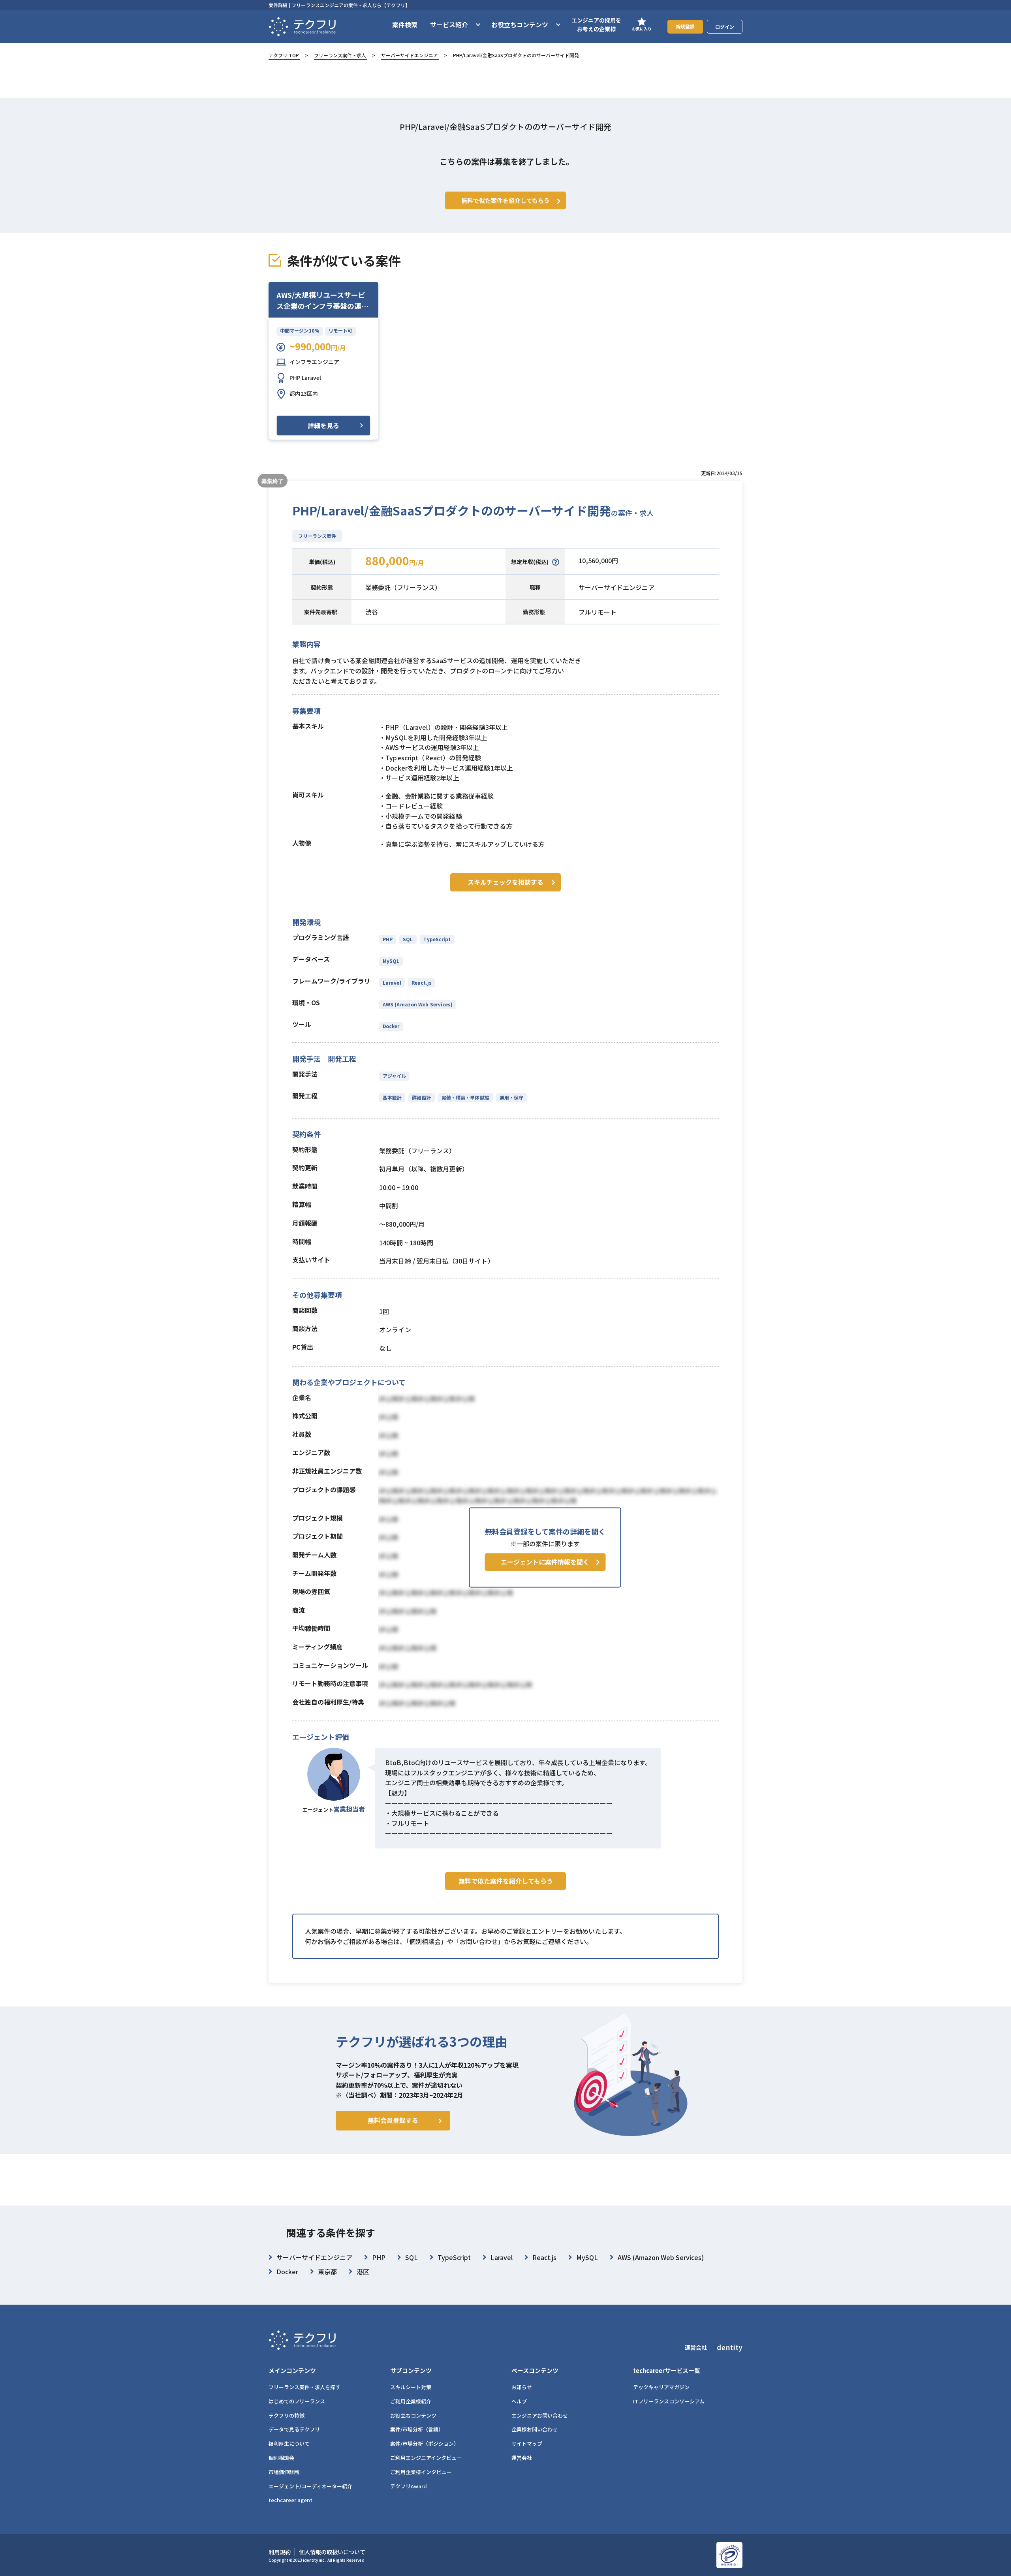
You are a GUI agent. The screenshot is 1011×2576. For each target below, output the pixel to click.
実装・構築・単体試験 (465, 1097)
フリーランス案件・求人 (340, 55)
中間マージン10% (300, 330)
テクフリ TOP (284, 55)
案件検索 (405, 24)
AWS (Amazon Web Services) (418, 1004)
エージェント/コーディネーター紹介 (310, 2486)
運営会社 (522, 2458)
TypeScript (437, 939)
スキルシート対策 (411, 2387)
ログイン (725, 27)
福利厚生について (289, 2443)
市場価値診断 (284, 2472)
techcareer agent (290, 2500)
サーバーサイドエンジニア (410, 55)
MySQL (391, 961)
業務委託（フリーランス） (403, 587)
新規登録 (685, 26)
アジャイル (394, 1076)
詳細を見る (323, 425)
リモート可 (340, 330)
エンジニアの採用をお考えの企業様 (596, 24)
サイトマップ (527, 2443)
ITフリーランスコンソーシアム (669, 2401)
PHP (388, 939)
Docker (391, 1026)
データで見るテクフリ (294, 2429)
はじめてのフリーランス (297, 2401)
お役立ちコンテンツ (413, 2415)
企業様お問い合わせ (535, 2429)
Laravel (392, 982)
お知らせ (522, 2387)
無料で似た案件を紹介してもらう (506, 1881)
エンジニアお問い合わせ (540, 2415)
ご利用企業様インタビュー (421, 2472)
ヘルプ (519, 2401)
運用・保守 (511, 1097)
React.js (422, 982)
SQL (408, 939)
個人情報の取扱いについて (332, 2552)
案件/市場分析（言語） (417, 2429)
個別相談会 (281, 2458)
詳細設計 (421, 1097)
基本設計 (392, 1097)
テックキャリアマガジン (661, 2387)
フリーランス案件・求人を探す (304, 2387)
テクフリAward (409, 2486)
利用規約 (280, 2552)
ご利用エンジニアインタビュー (426, 2458)
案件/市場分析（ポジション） (425, 2443)
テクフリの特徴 (287, 2415)
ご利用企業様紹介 (411, 2401)
